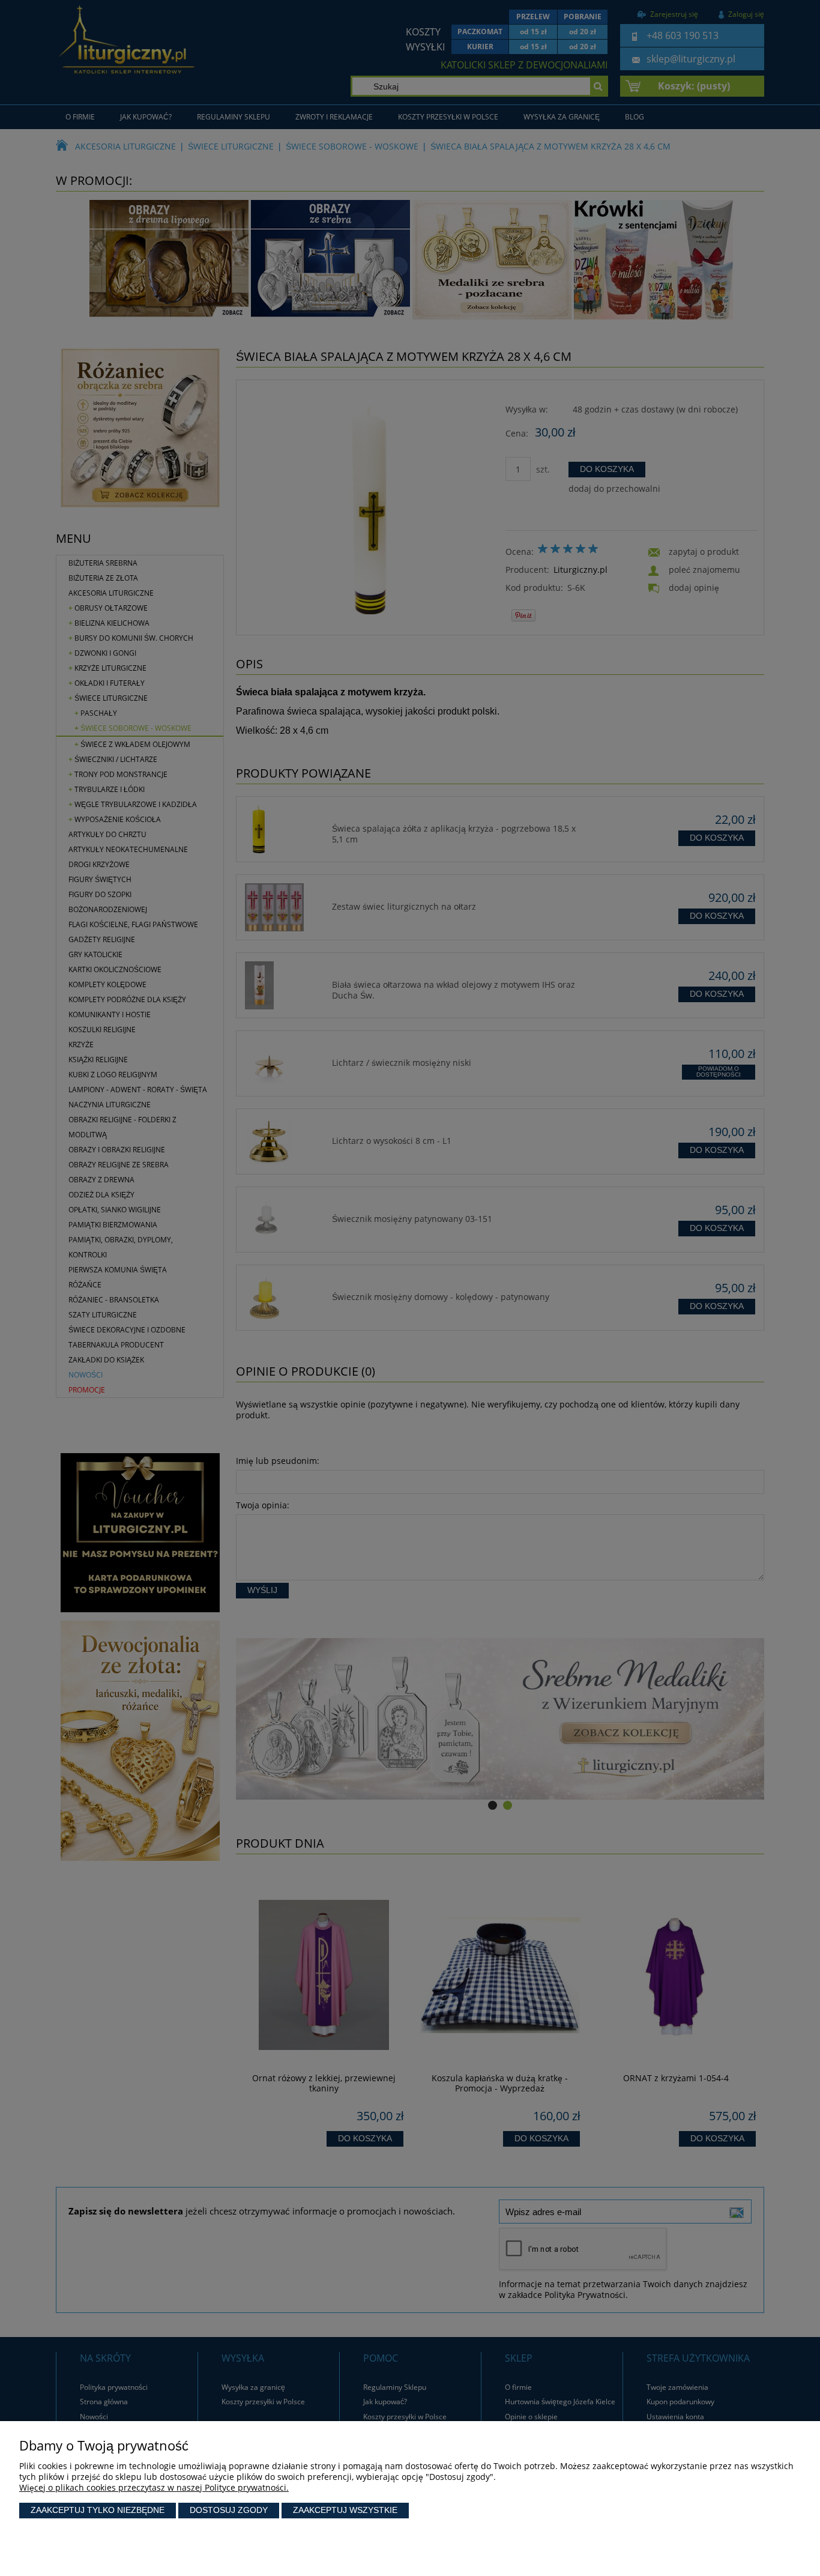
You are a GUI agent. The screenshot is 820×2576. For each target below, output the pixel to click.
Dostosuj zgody (229, 2510)
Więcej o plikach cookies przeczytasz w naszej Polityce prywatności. (154, 2487)
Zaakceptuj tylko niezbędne (98, 2510)
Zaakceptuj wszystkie (345, 2510)
